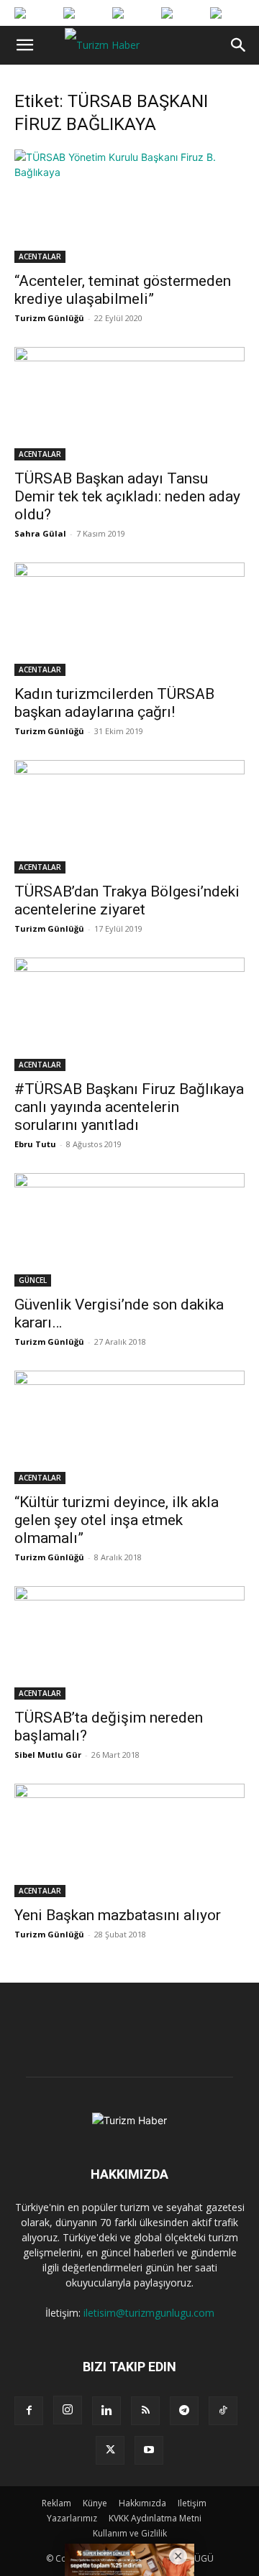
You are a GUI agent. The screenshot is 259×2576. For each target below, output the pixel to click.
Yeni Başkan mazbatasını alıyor (118, 1915)
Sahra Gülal (40, 533)
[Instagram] (68, 2410)
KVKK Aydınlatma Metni (155, 2518)
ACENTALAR (40, 256)
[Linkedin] (106, 2411)
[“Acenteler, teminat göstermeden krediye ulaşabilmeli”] (129, 206)
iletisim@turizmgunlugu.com (149, 2313)
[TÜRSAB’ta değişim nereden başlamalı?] (129, 1643)
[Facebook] (29, 2411)
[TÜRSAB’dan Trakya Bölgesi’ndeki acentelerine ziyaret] (129, 817)
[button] (24, 45)
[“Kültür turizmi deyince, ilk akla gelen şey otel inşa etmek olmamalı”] (129, 1427)
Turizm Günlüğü (49, 318)
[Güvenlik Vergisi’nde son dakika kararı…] (129, 1230)
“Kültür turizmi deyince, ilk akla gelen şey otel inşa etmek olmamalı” (117, 1520)
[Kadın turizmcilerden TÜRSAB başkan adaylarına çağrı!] (129, 619)
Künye (95, 2503)
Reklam (56, 2503)
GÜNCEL (33, 1280)
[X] (110, 2450)
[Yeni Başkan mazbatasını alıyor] (129, 1840)
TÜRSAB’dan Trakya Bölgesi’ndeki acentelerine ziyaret (127, 900)
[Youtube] (149, 2450)
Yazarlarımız (72, 2518)
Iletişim (192, 2503)
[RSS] (145, 2411)
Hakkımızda (142, 2503)
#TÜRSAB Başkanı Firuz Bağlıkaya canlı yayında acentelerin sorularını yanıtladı (129, 1107)
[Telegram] (184, 2411)
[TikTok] (223, 2411)
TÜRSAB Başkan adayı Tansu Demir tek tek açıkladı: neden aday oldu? (127, 496)
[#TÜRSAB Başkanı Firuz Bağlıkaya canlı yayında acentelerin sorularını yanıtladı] (129, 1014)
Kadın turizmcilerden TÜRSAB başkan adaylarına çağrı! (114, 703)
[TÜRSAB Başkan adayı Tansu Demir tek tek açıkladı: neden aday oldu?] (129, 404)
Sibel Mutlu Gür (48, 1755)
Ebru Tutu (35, 1144)
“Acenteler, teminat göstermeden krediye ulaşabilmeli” (123, 290)
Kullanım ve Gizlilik (130, 2533)
